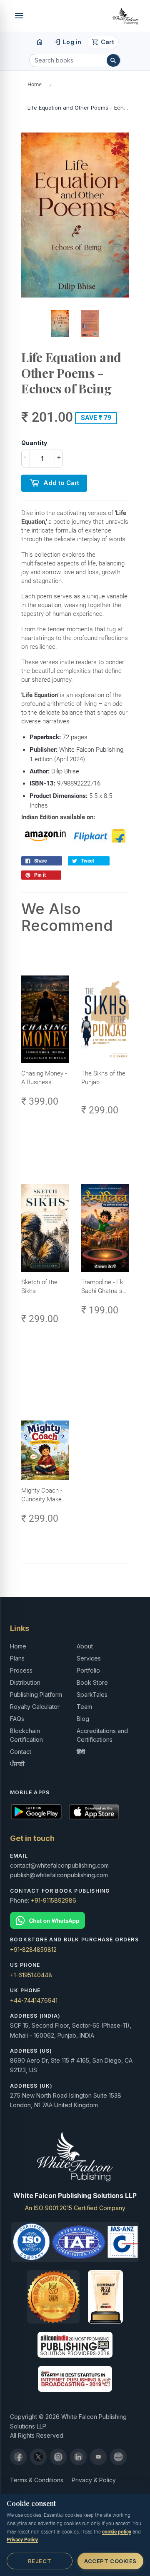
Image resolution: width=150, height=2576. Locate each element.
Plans (17, 1658)
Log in (67, 42)
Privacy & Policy (94, 2480)
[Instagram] (58, 2457)
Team (84, 1707)
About (85, 1646)
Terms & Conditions (37, 2480)
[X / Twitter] (38, 2457)
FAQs (17, 1719)
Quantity (34, 443)
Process (21, 1670)
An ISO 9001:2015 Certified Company (75, 2208)
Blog (83, 1719)
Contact (21, 1752)
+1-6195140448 (31, 1975)
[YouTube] (98, 2457)
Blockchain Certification (26, 1735)
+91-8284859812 (33, 1950)
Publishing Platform (36, 1694)
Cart (103, 42)
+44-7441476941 (34, 2000)
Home (35, 84)
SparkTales (92, 1694)
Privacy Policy (22, 2540)
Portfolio (88, 1670)
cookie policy (117, 2532)
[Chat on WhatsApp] (75, 1920)
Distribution (25, 1682)
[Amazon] (118, 2457)
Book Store (92, 1682)
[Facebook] (18, 2457)
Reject (40, 2561)
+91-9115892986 (54, 1900)
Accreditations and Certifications (102, 1735)
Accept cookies (110, 2561)
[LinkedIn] (78, 2457)
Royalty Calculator (35, 1707)
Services (89, 1658)
